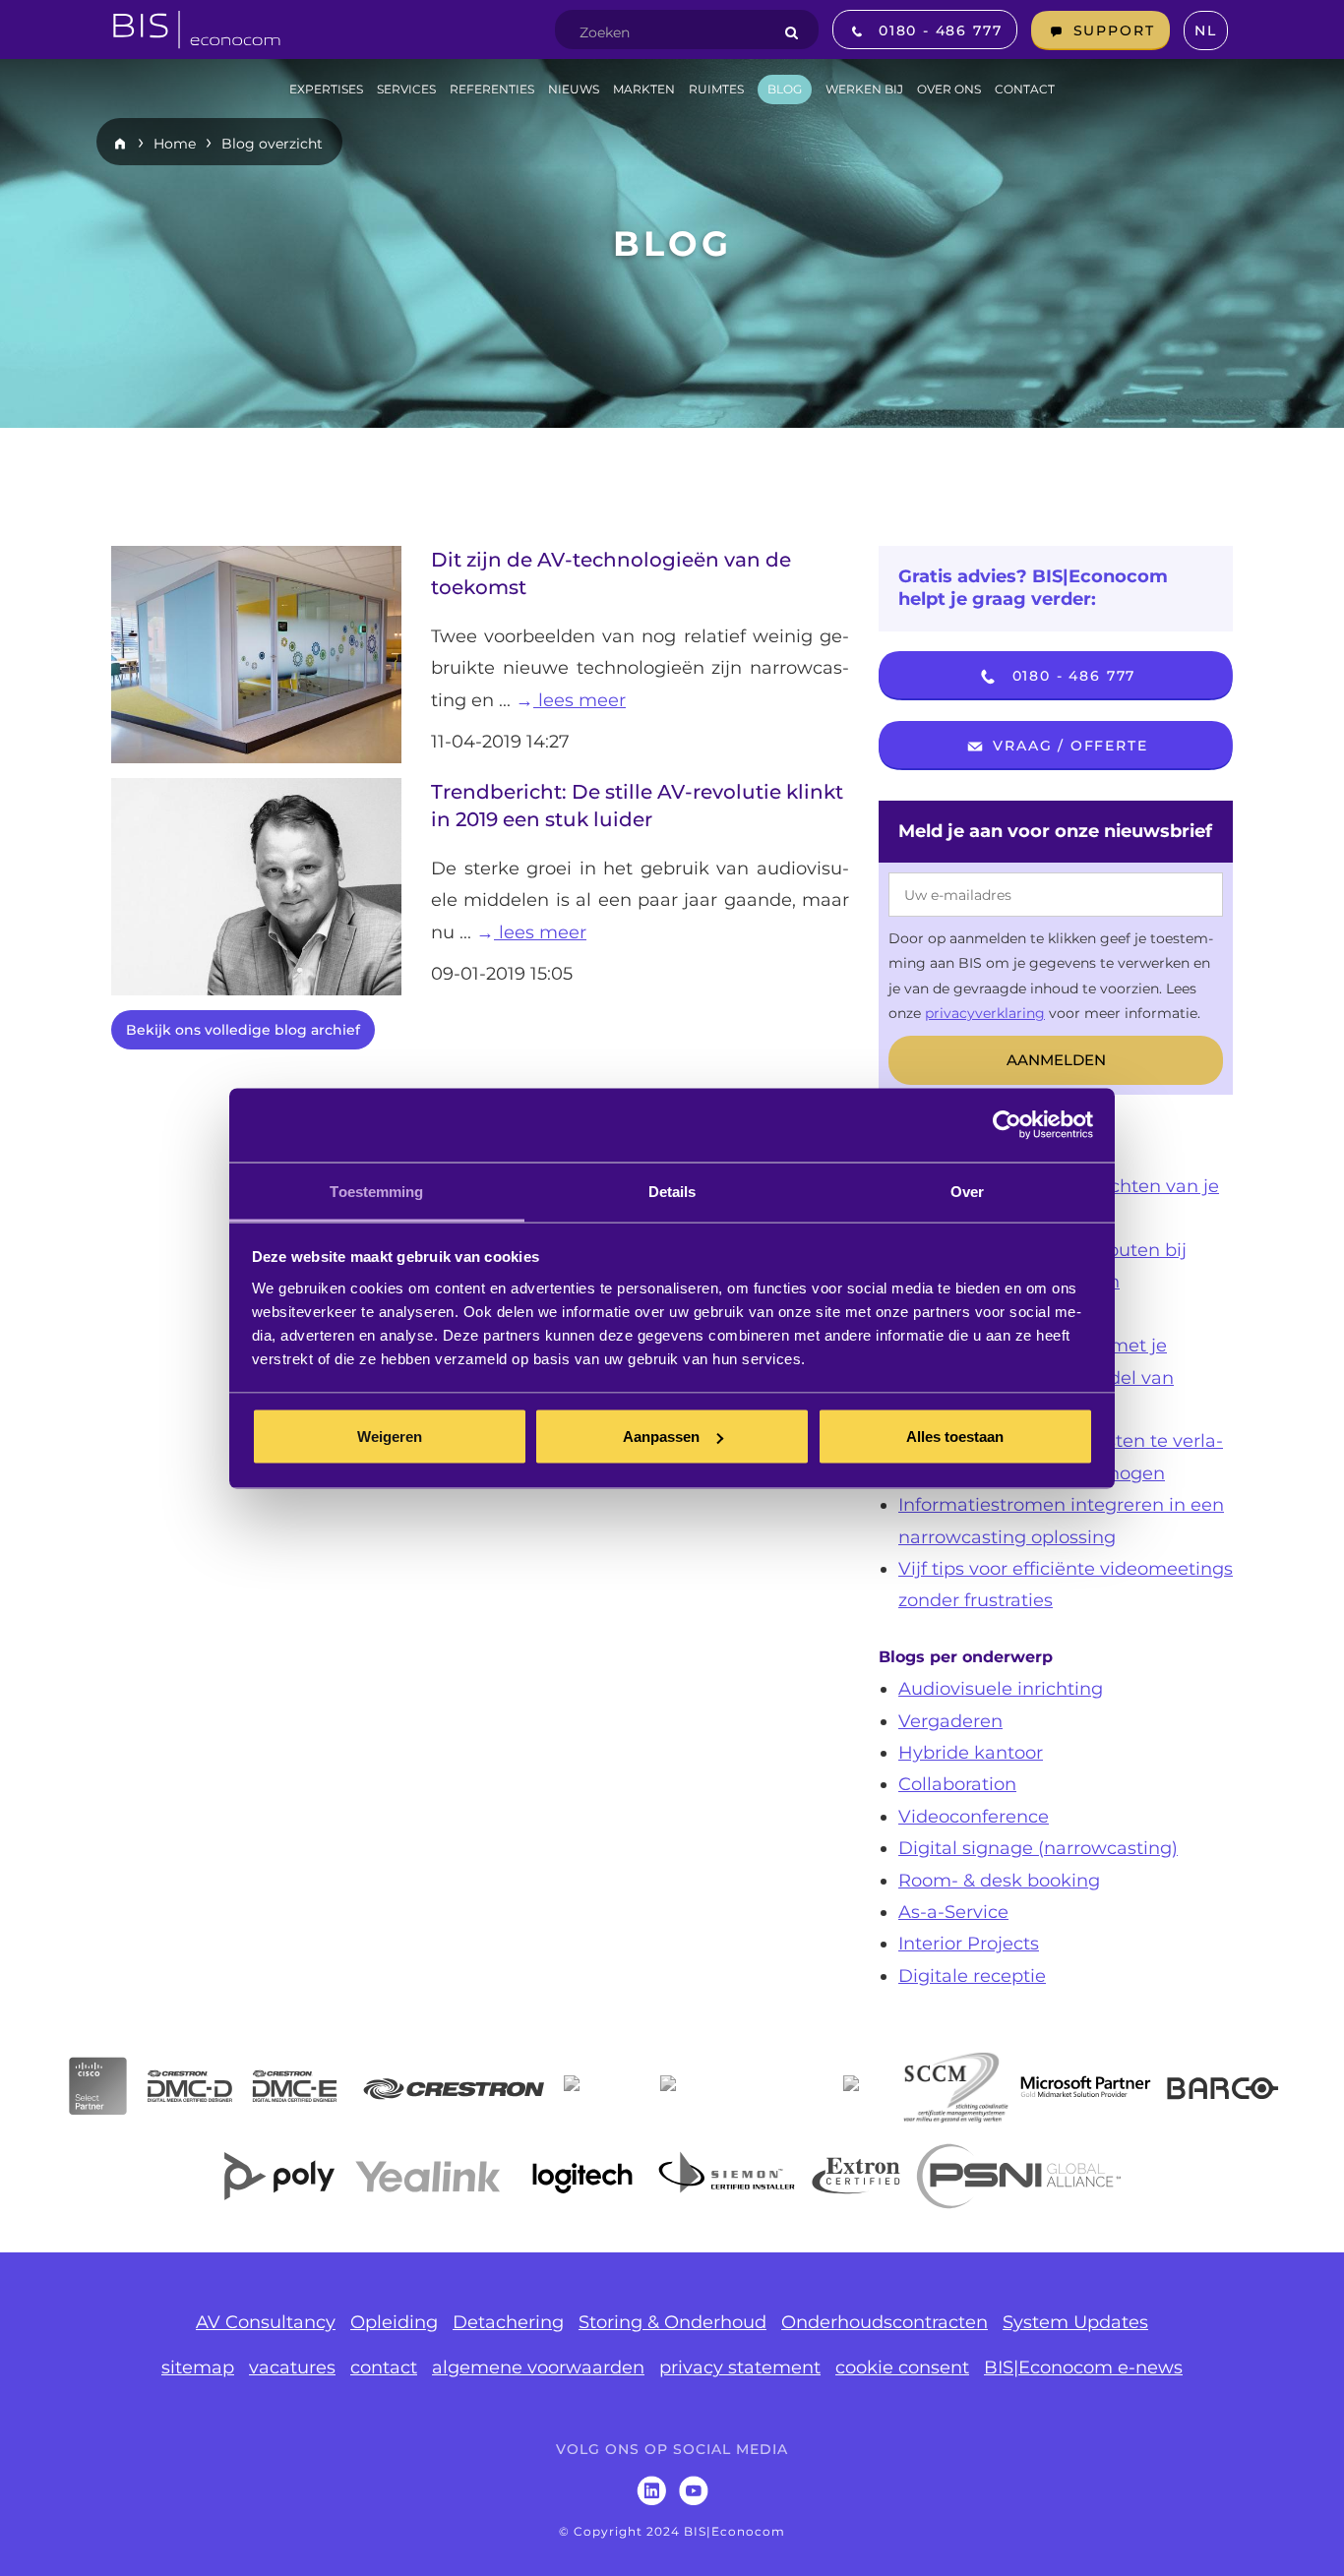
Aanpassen (661, 1437)
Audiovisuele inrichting (1001, 1689)
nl (1206, 30)
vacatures (292, 2367)
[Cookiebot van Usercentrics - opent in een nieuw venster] (1007, 1125)
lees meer (580, 700)
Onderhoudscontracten (885, 2322)
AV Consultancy (266, 2322)
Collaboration (957, 1784)
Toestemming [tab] (376, 1191)
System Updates (1075, 2322)
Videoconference (974, 1817)
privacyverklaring (985, 1013)
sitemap (198, 2367)
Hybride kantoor (971, 1753)
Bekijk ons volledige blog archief (243, 1030)
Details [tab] (672, 1191)
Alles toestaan (955, 1437)
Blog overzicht (272, 144)
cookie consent (902, 2367)
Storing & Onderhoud (672, 2322)
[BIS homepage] (197, 24)
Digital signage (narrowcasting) (1038, 1848)
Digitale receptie (972, 1976)
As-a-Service (953, 1912)
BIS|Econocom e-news (1083, 2367)
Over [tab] (967, 1191)
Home (175, 144)
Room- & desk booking (999, 1881)
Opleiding (394, 2322)
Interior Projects (969, 1944)
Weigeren (390, 1437)
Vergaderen (950, 1721)
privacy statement (740, 2367)
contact (384, 2367)
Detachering (508, 2322)
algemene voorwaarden (538, 2367)
